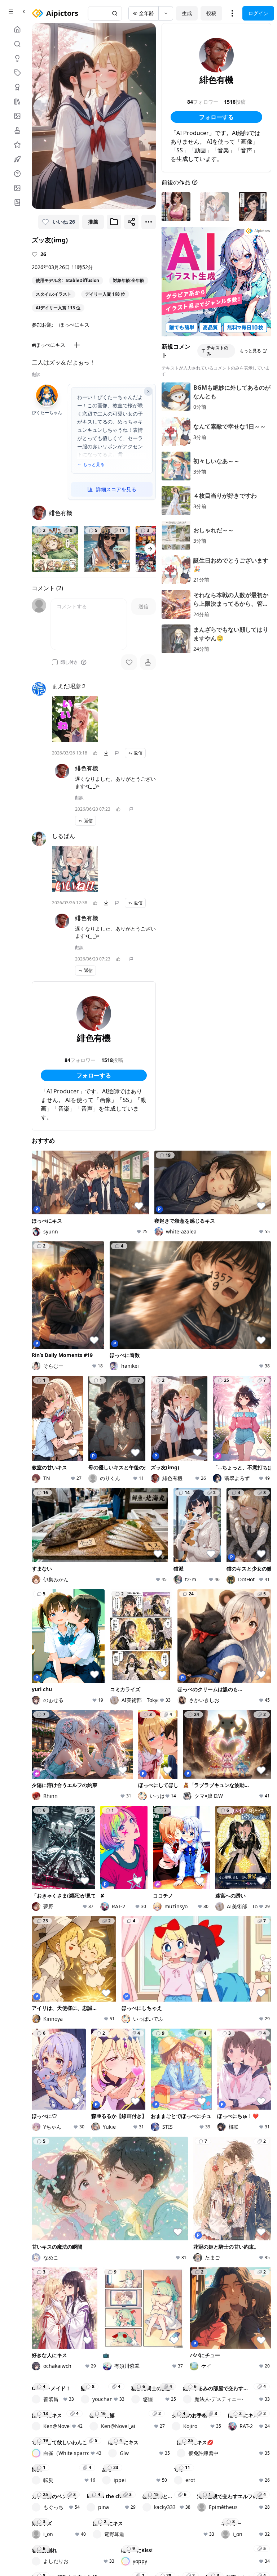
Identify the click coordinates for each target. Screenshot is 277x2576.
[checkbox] (55, 662)
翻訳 (36, 375)
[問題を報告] (117, 753)
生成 (187, 13)
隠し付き (69, 662)
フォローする (94, 1075)
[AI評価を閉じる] (148, 391)
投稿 (211, 13)
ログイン (258, 13)
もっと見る (94, 465)
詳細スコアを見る (116, 489)
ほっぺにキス (74, 325)
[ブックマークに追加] (114, 222)
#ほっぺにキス (49, 345)
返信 (138, 753)
